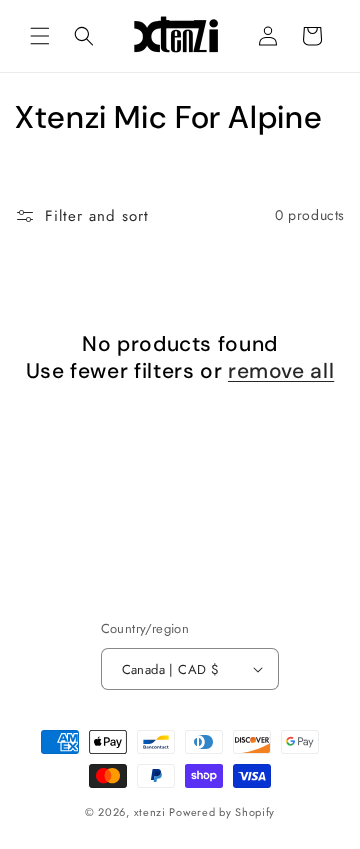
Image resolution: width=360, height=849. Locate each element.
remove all (281, 371)
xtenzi (150, 812)
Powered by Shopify (222, 812)
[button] (40, 36)
